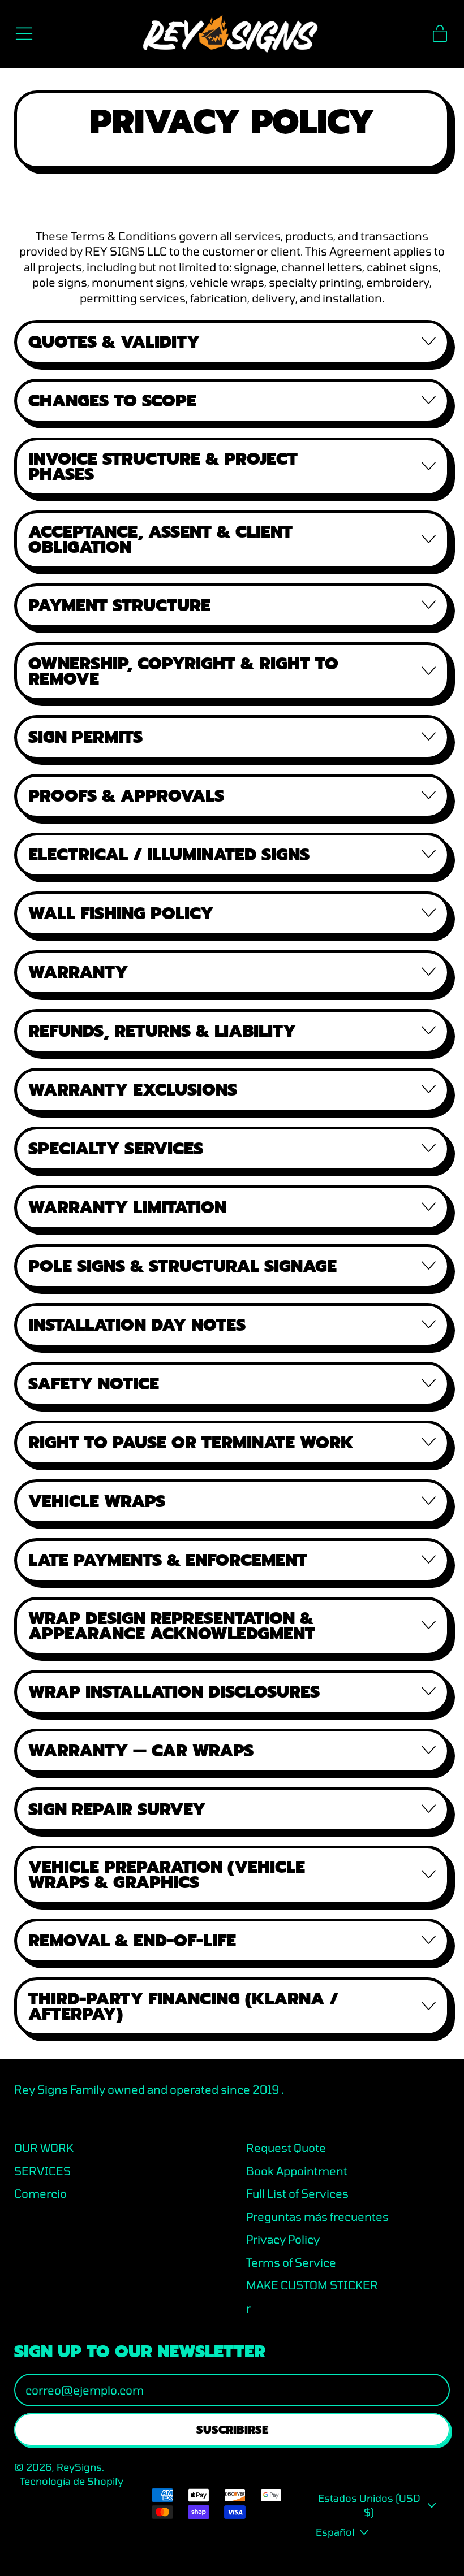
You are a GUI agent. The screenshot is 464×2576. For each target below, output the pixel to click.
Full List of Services (297, 2193)
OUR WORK (44, 2148)
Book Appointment (297, 2171)
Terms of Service (291, 2262)
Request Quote (286, 2148)
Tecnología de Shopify (72, 2481)
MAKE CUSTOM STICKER (312, 2285)
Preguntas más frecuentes (317, 2216)
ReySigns (79, 2467)
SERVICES (42, 2171)
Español (335, 2532)
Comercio (40, 2193)
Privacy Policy (283, 2239)
